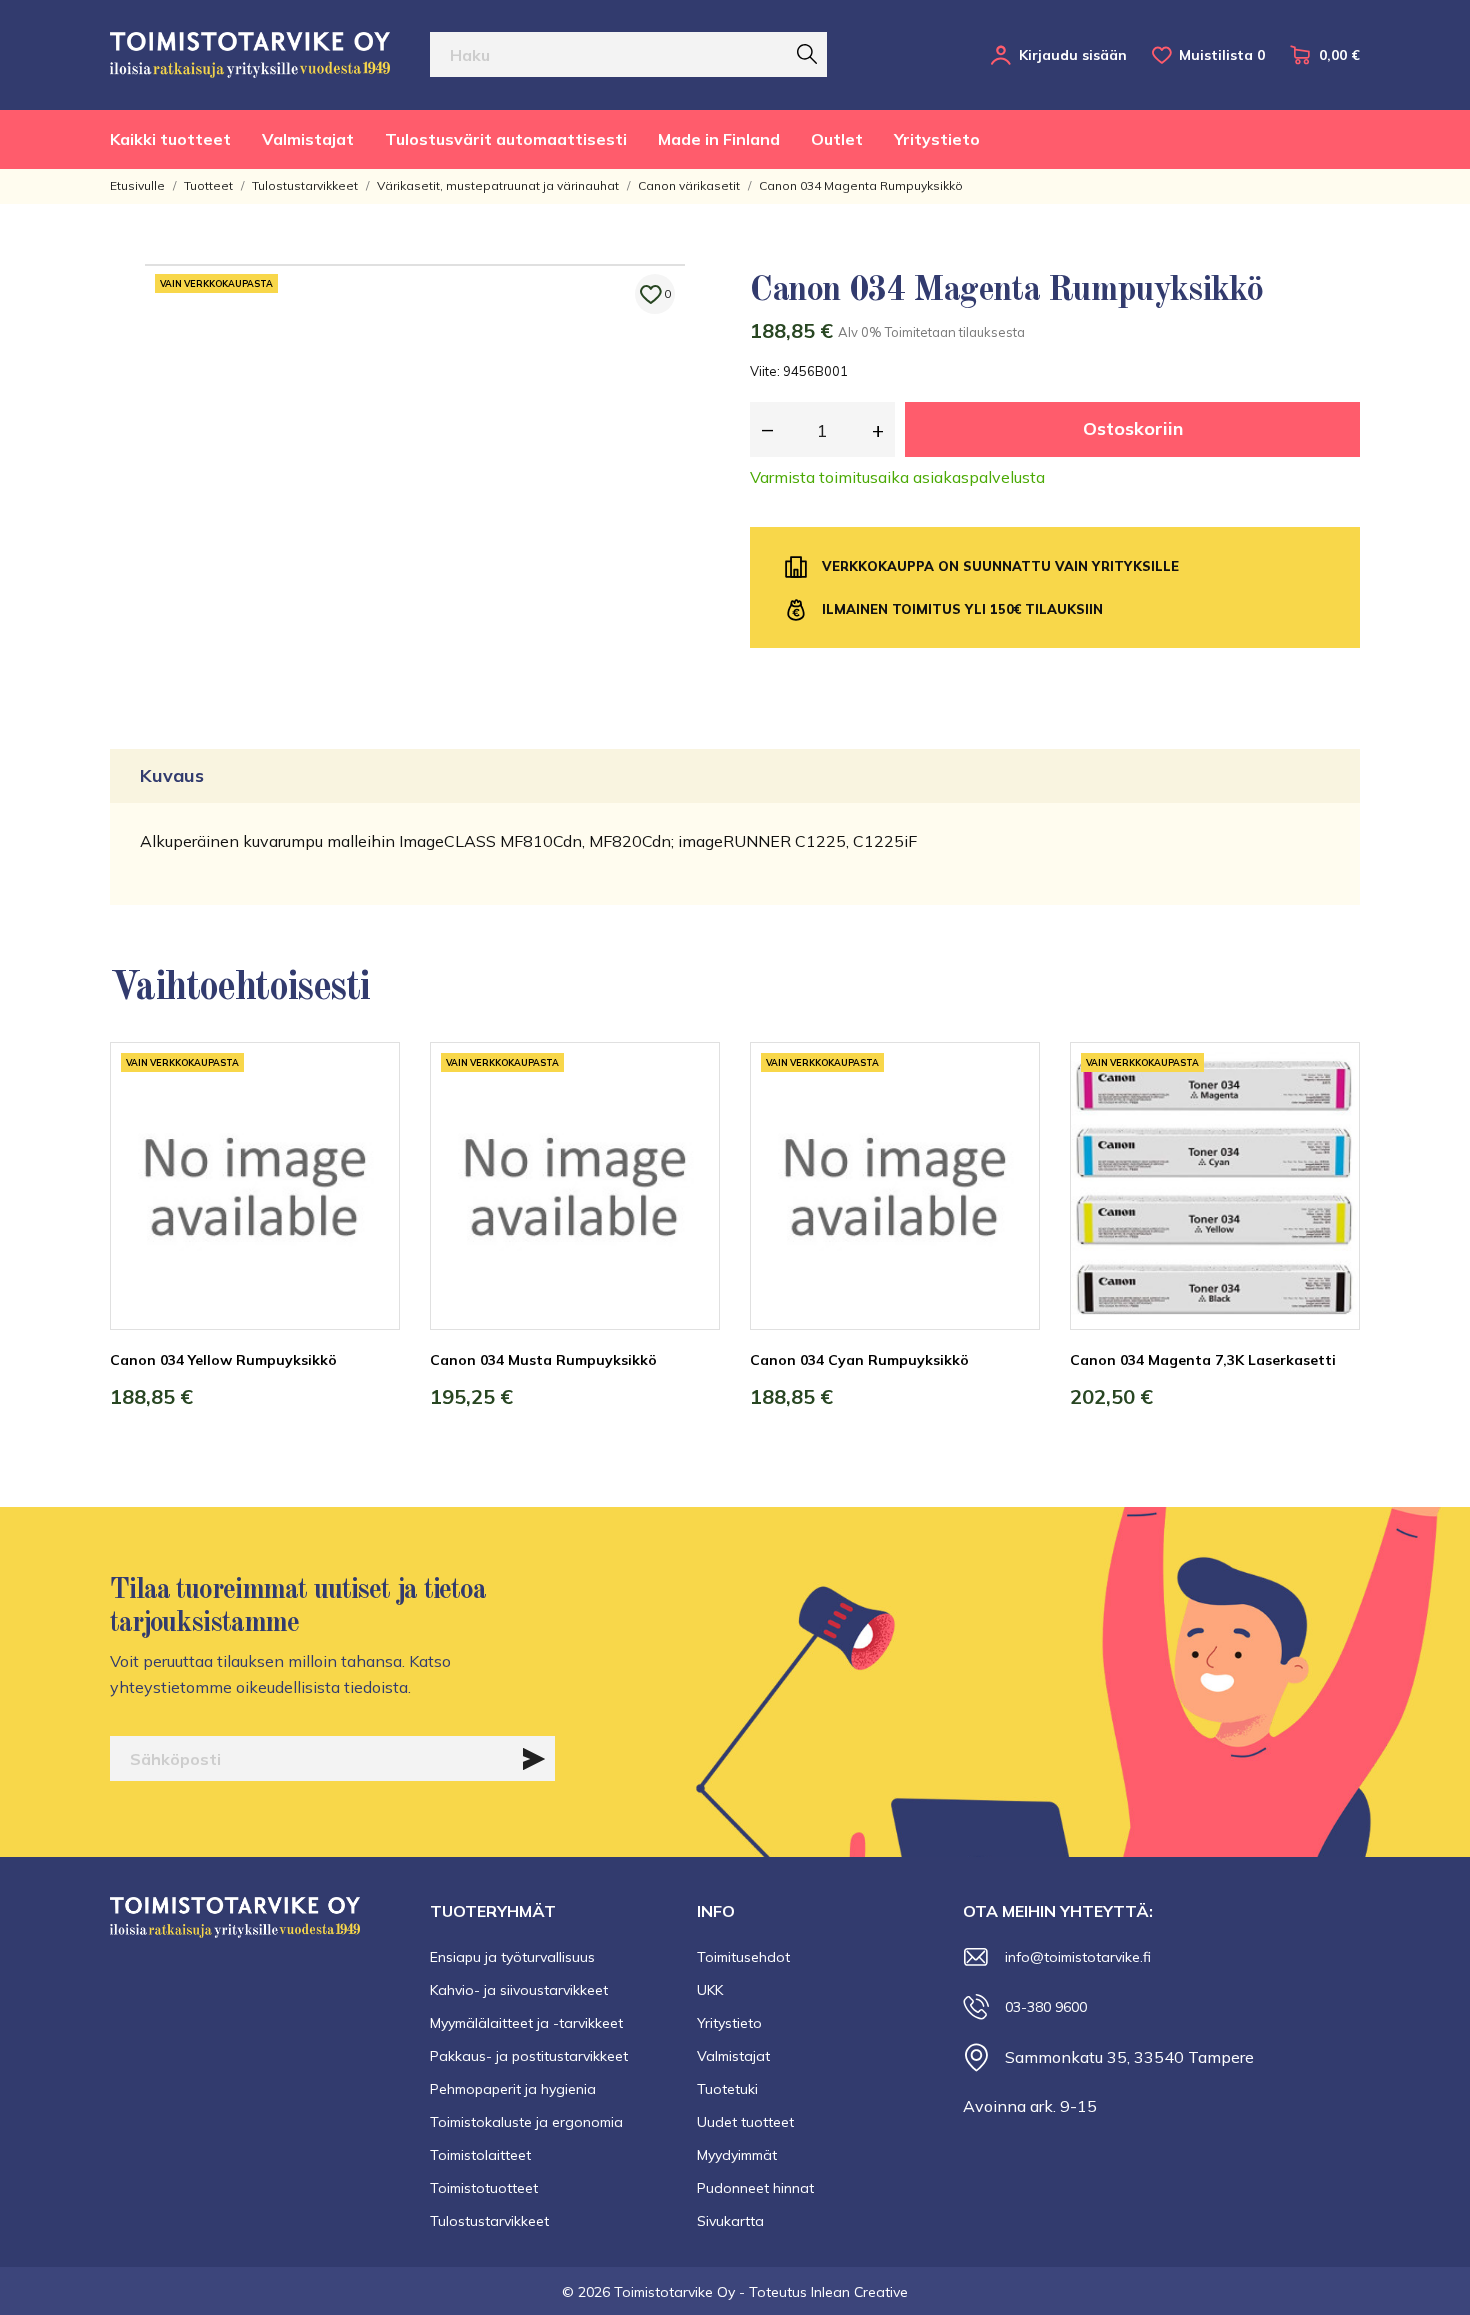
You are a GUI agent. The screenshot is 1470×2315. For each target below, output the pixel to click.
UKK (710, 1990)
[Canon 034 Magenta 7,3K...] (1330, 1117)
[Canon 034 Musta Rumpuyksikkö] (690, 1117)
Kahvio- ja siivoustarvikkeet (519, 1990)
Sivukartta (730, 2221)
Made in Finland (719, 139)
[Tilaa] (534, 1759)
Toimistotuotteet (484, 2188)
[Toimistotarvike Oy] (250, 55)
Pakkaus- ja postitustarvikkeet (529, 2056)
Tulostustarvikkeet (489, 2221)
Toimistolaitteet (480, 2155)
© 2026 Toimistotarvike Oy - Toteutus (686, 2292)
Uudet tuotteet (745, 2122)
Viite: (765, 371)
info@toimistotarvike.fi (1078, 1957)
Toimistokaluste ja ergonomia (526, 2122)
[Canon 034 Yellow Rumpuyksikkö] (370, 1117)
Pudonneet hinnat (755, 2188)
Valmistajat (308, 139)
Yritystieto (937, 139)
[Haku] (807, 54)
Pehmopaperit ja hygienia (513, 2089)
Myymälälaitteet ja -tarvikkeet (526, 2023)
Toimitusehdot (743, 1957)
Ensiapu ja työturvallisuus (512, 1957)
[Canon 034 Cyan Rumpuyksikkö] (1010, 1117)
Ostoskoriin (1133, 428)
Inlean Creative (859, 2292)
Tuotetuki (727, 2089)
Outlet (837, 139)
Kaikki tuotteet (170, 139)
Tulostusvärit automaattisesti (506, 139)
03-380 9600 (1046, 2007)
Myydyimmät (737, 2155)
